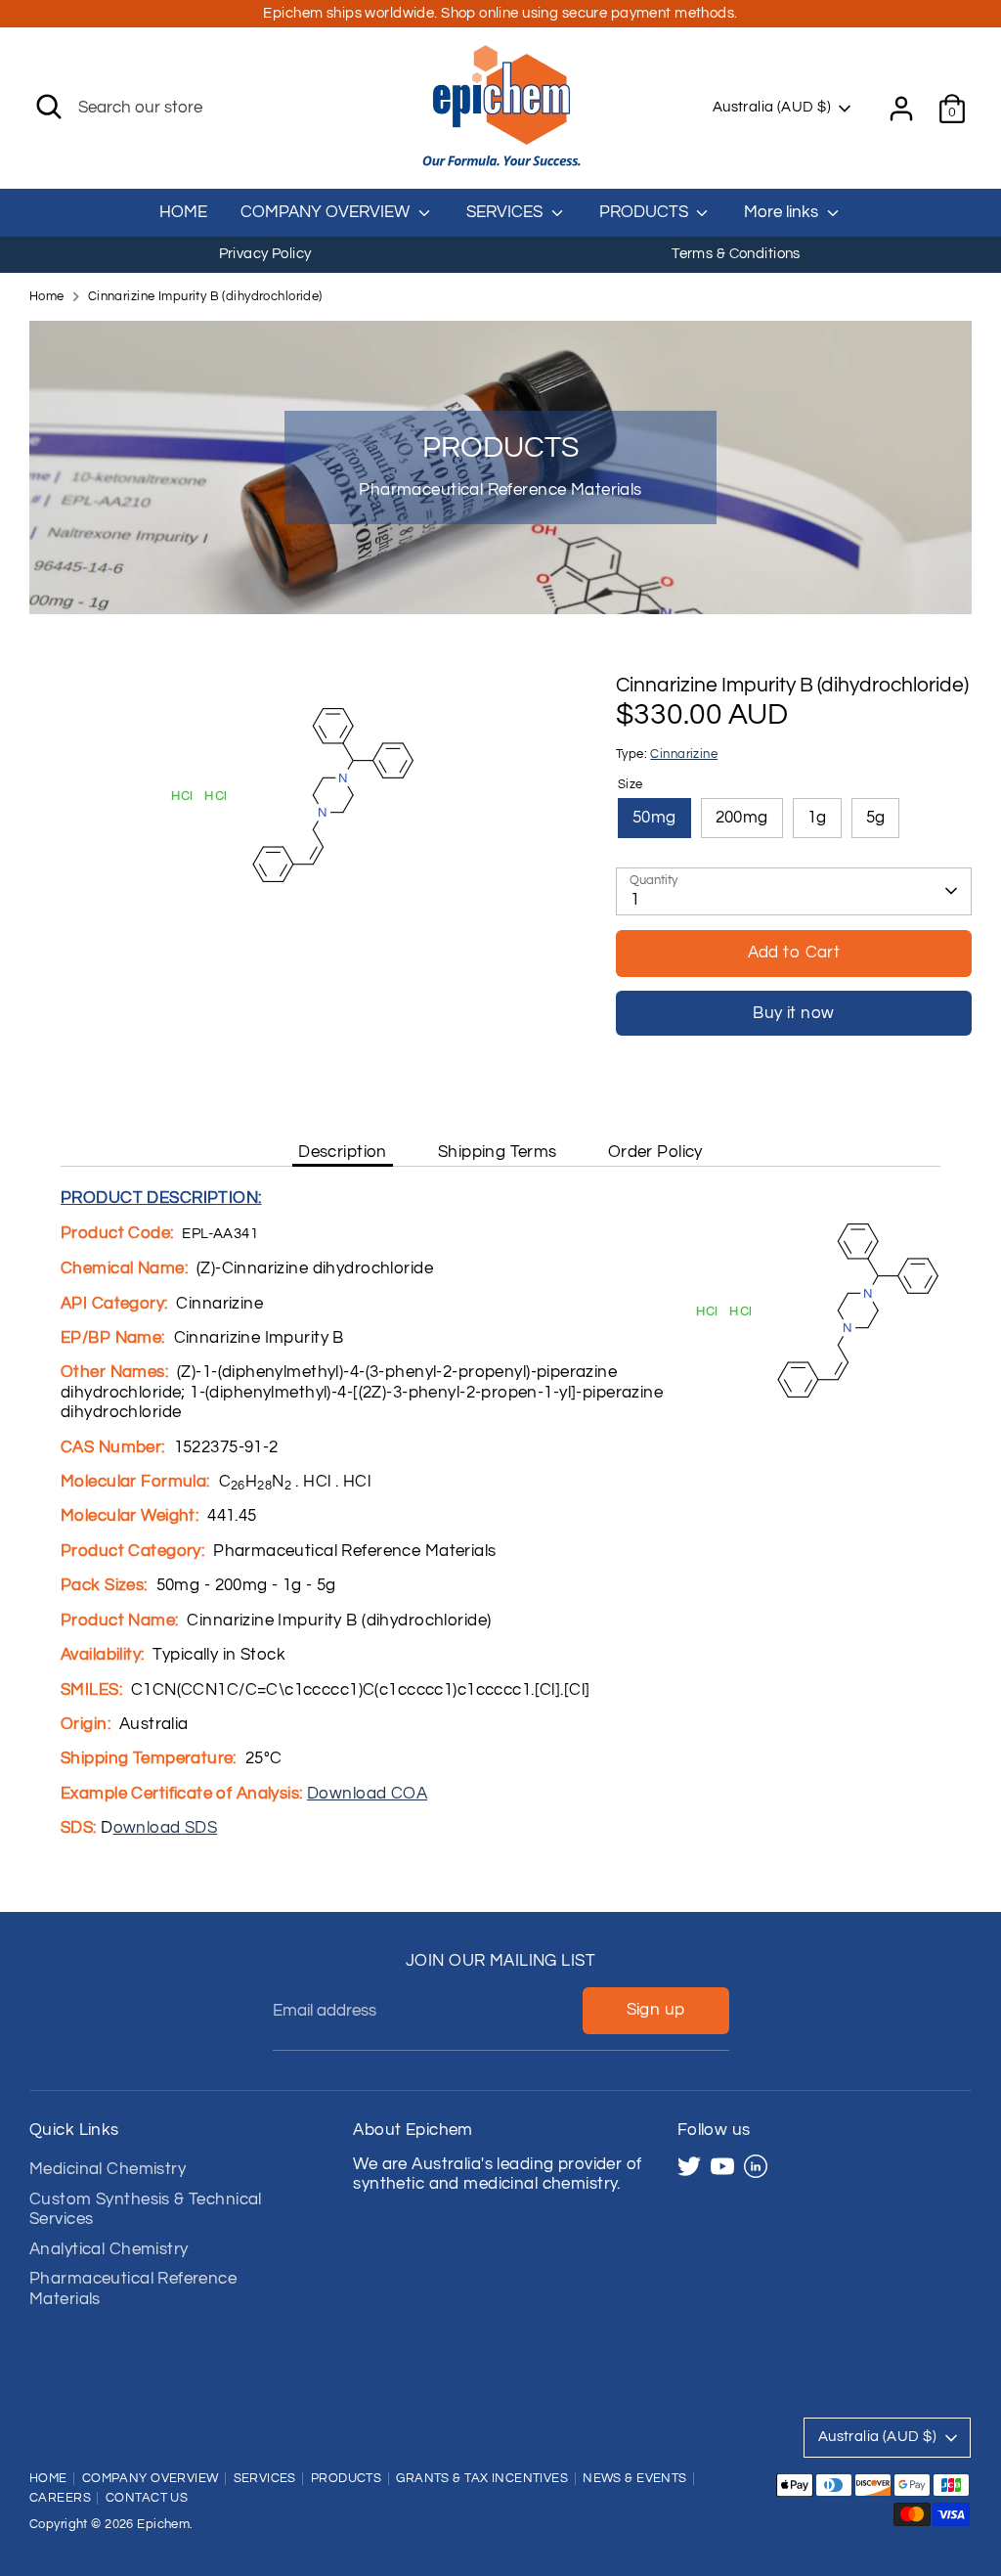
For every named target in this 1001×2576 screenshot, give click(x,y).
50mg (654, 818)
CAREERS (60, 2498)
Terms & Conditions (736, 254)
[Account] (901, 109)
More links (783, 212)
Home (47, 297)
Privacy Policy (265, 254)
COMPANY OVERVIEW (327, 212)
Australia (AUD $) (772, 107)
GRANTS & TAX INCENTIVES (482, 2479)
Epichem (163, 2525)
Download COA (367, 1794)
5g (876, 818)
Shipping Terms (498, 1152)
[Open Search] (49, 107)
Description (343, 1152)
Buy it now (793, 1013)
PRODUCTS (646, 212)
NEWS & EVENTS (635, 2479)
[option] (265, 254)
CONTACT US (147, 2498)
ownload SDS (166, 1828)
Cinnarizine (684, 755)
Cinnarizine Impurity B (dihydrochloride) (205, 297)
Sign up (656, 2010)
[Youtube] (722, 2166)
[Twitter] (689, 2166)
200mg (742, 818)
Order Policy (655, 1152)
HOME (183, 212)
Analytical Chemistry (109, 2249)
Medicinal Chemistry (108, 2169)
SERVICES (506, 212)
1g (817, 818)
